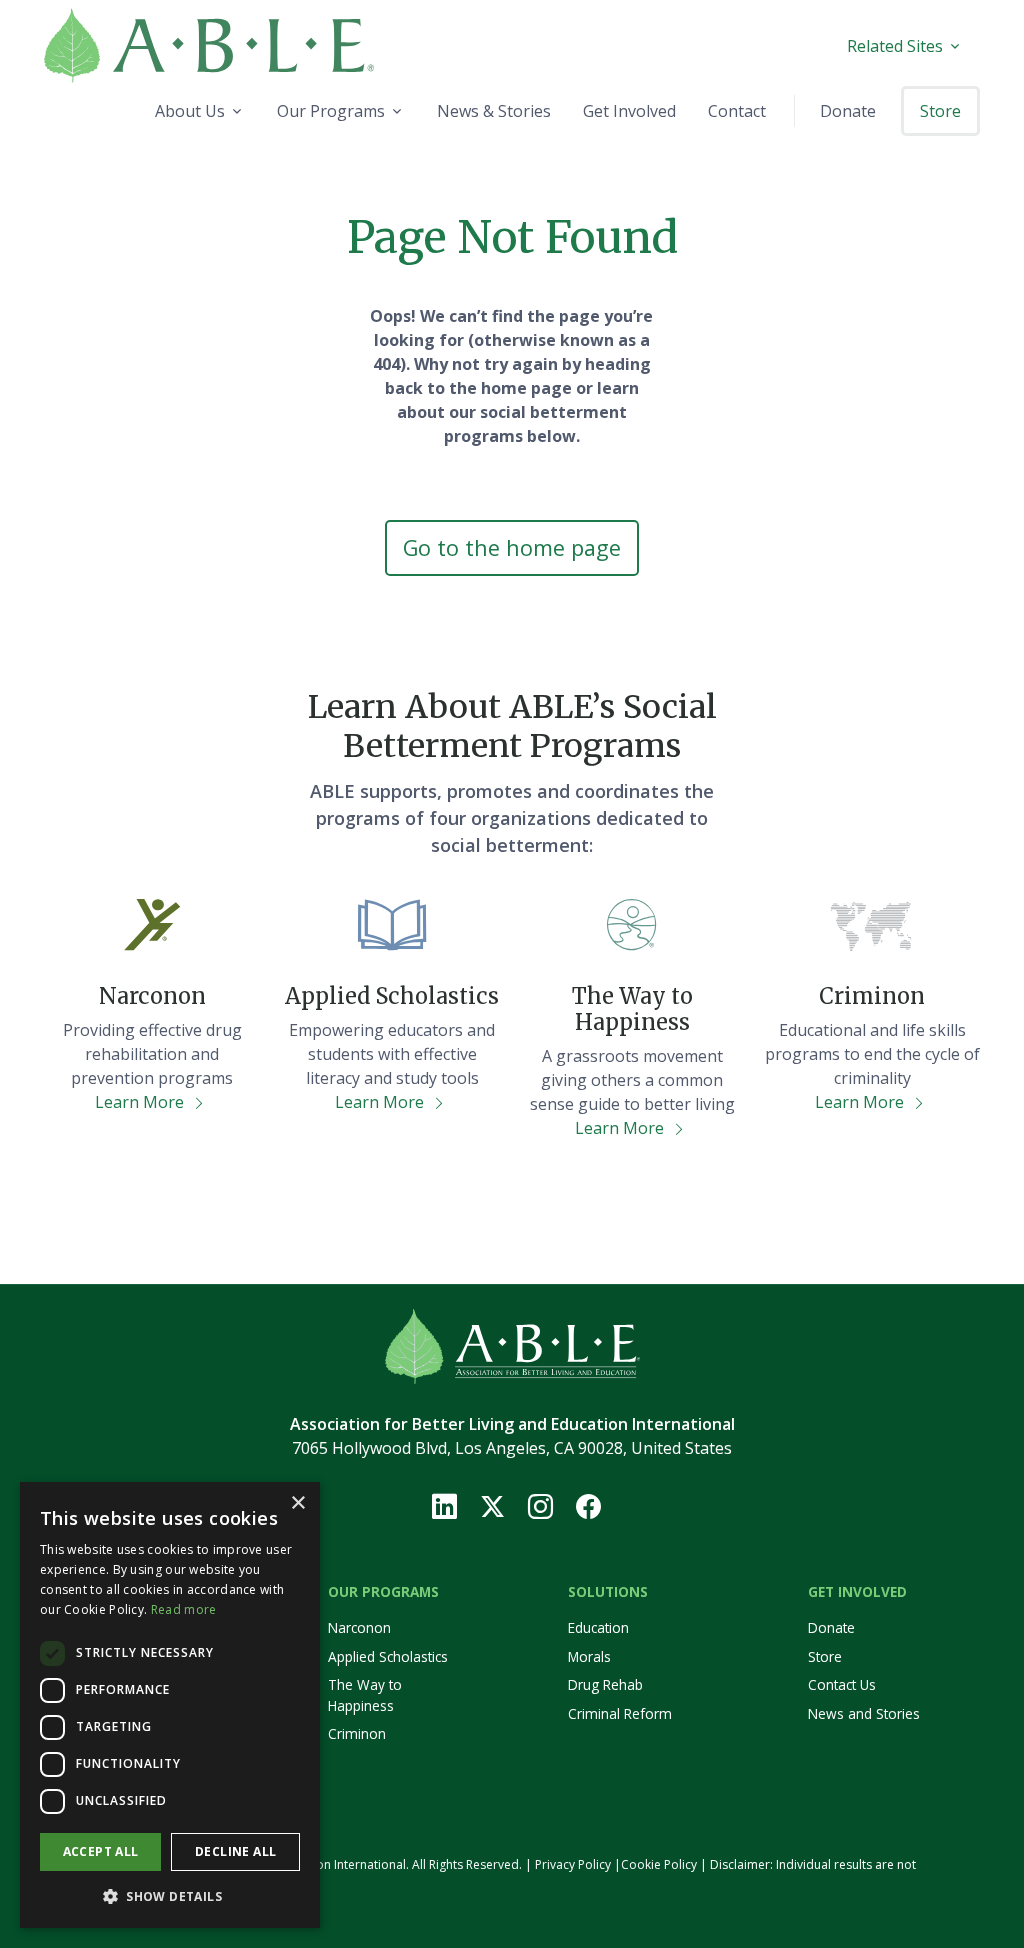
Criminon (357, 1733)
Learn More (141, 1102)
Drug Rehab (605, 1684)
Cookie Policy (659, 1864)
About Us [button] (190, 111)
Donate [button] (848, 111)
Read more (184, 1609)
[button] (170, 1896)
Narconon (359, 1627)
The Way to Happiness (365, 1694)
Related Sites (895, 46)
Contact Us (842, 1684)
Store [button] (940, 111)
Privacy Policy (573, 1864)
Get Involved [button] (629, 111)
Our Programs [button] (331, 111)
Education (598, 1627)
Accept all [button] (101, 1851)
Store (825, 1656)
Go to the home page (512, 547)
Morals (589, 1656)
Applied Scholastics (388, 1656)
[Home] (258, 45)
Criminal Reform (620, 1713)
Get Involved (857, 1591)
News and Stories (864, 1713)
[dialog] (170, 1705)
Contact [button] (737, 111)
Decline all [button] (235, 1851)
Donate (831, 1627)
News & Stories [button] (494, 111)
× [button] (297, 1503)
